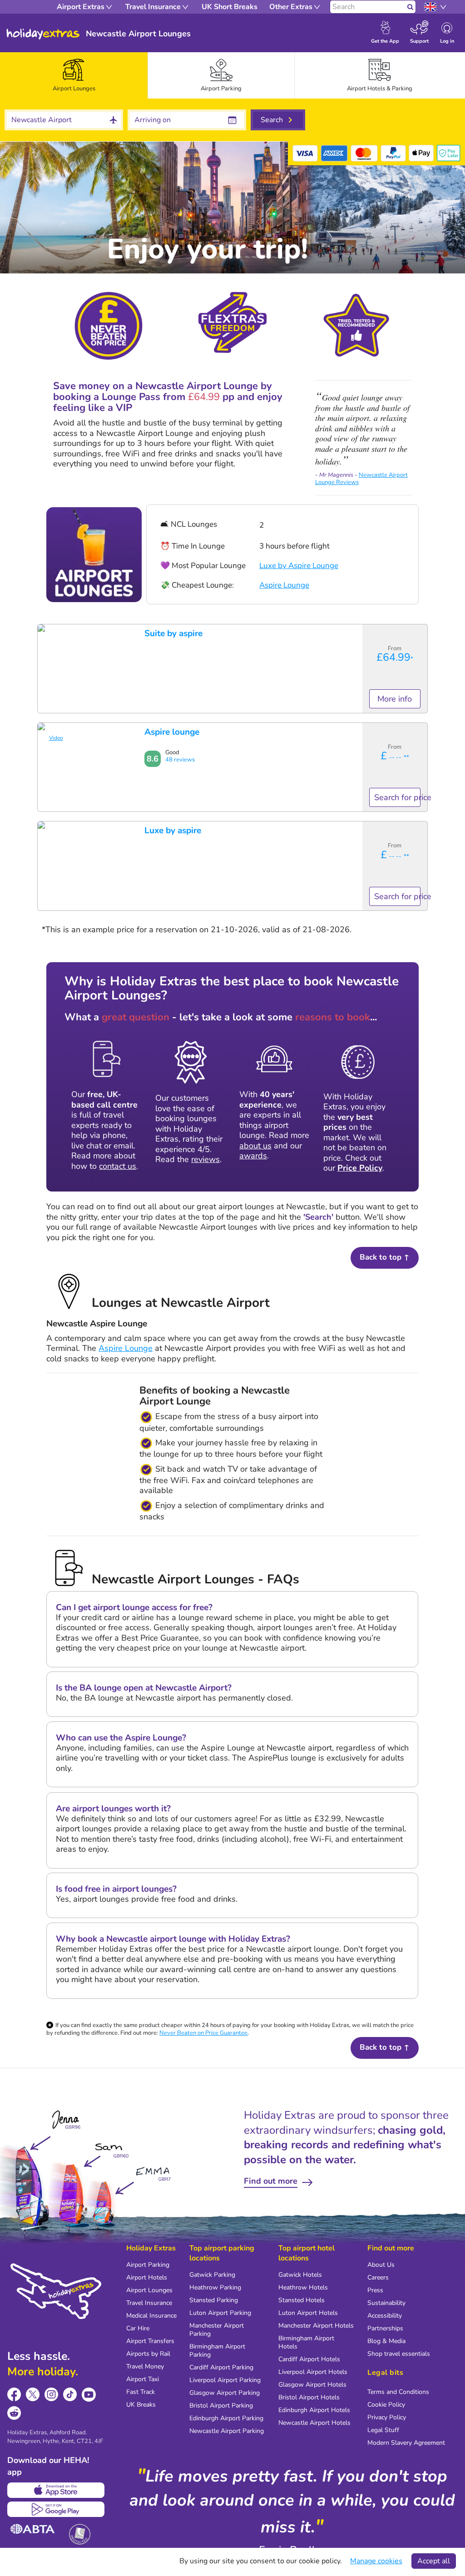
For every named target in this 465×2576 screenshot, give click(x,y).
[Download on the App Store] (56, 2490)
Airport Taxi (143, 2379)
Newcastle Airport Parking (227, 2431)
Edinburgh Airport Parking (226, 2418)
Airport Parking (148, 2265)
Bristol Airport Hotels (309, 2397)
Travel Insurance (149, 2303)
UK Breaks (141, 2405)
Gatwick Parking (212, 2275)
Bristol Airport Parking (221, 2405)
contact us (118, 1166)
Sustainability (386, 2303)
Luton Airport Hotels (308, 2313)
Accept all (434, 2561)
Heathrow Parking (215, 2287)
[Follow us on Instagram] (52, 2395)
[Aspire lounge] (41, 726)
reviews (205, 1159)
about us (255, 1146)
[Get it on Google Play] (56, 2509)
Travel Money (145, 2366)
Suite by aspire (173, 633)
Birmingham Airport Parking (217, 2351)
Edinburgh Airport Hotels (314, 2410)
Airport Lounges (149, 2290)
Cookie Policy (386, 2405)
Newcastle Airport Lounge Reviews (361, 479)
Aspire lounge (172, 732)
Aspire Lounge (284, 585)
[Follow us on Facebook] (14, 2395)
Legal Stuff (383, 2430)
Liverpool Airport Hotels (313, 2372)
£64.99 (395, 657)
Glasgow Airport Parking (225, 2393)
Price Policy (360, 1168)
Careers (378, 2277)
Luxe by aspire (173, 831)
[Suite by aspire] (41, 627)
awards (253, 1156)
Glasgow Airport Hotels (312, 2385)
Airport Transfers (150, 2341)
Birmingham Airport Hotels (306, 2342)
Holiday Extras (43, 34)
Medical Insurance (151, 2316)
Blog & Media (386, 2341)
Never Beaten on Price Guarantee (203, 2033)
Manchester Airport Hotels (316, 2326)
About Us (381, 2265)
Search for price (397, 797)
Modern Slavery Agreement (406, 2443)
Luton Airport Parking (220, 2313)
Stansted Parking (214, 2300)
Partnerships (385, 2328)
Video (56, 738)
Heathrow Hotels (303, 2287)
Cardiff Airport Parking (221, 2367)
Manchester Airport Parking (217, 2330)
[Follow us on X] (33, 2395)
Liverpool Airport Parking (225, 2380)
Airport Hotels (147, 2277)
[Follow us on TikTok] (70, 2395)
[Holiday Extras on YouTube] (89, 2395)
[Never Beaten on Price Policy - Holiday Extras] (109, 325)
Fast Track (141, 2392)
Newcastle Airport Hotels (314, 2423)
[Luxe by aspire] (41, 825)
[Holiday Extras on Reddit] (14, 2413)
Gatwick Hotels (300, 2275)
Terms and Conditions (398, 2392)
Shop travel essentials (399, 2354)
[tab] (74, 75)
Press (375, 2290)
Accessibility (385, 2316)
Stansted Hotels (302, 2300)
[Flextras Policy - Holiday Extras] (232, 322)
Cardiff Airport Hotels (309, 2359)
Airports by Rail (148, 2354)
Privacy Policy (387, 2417)
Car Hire (138, 2328)
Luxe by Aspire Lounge (299, 566)
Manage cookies (376, 2561)
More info (395, 699)
